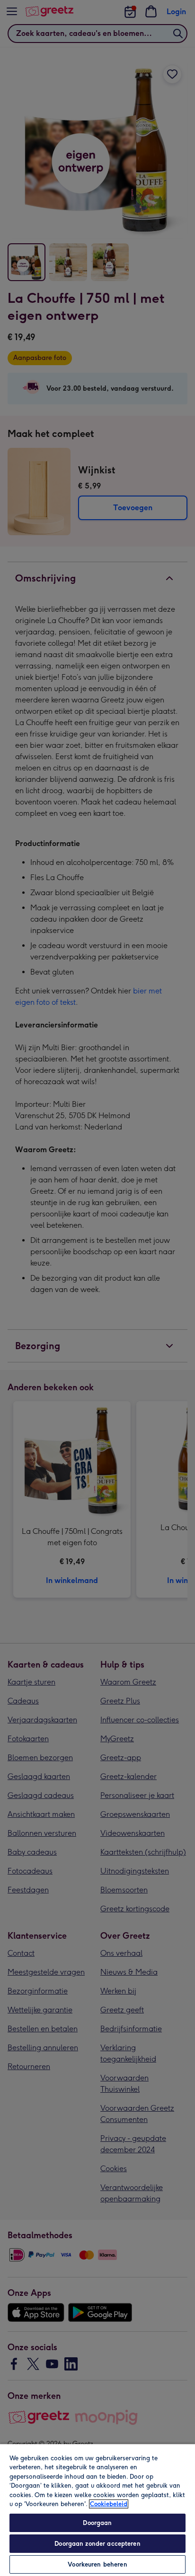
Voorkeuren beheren (97, 2564)
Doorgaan (97, 2523)
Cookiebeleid (109, 2504)
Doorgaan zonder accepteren (97, 2544)
